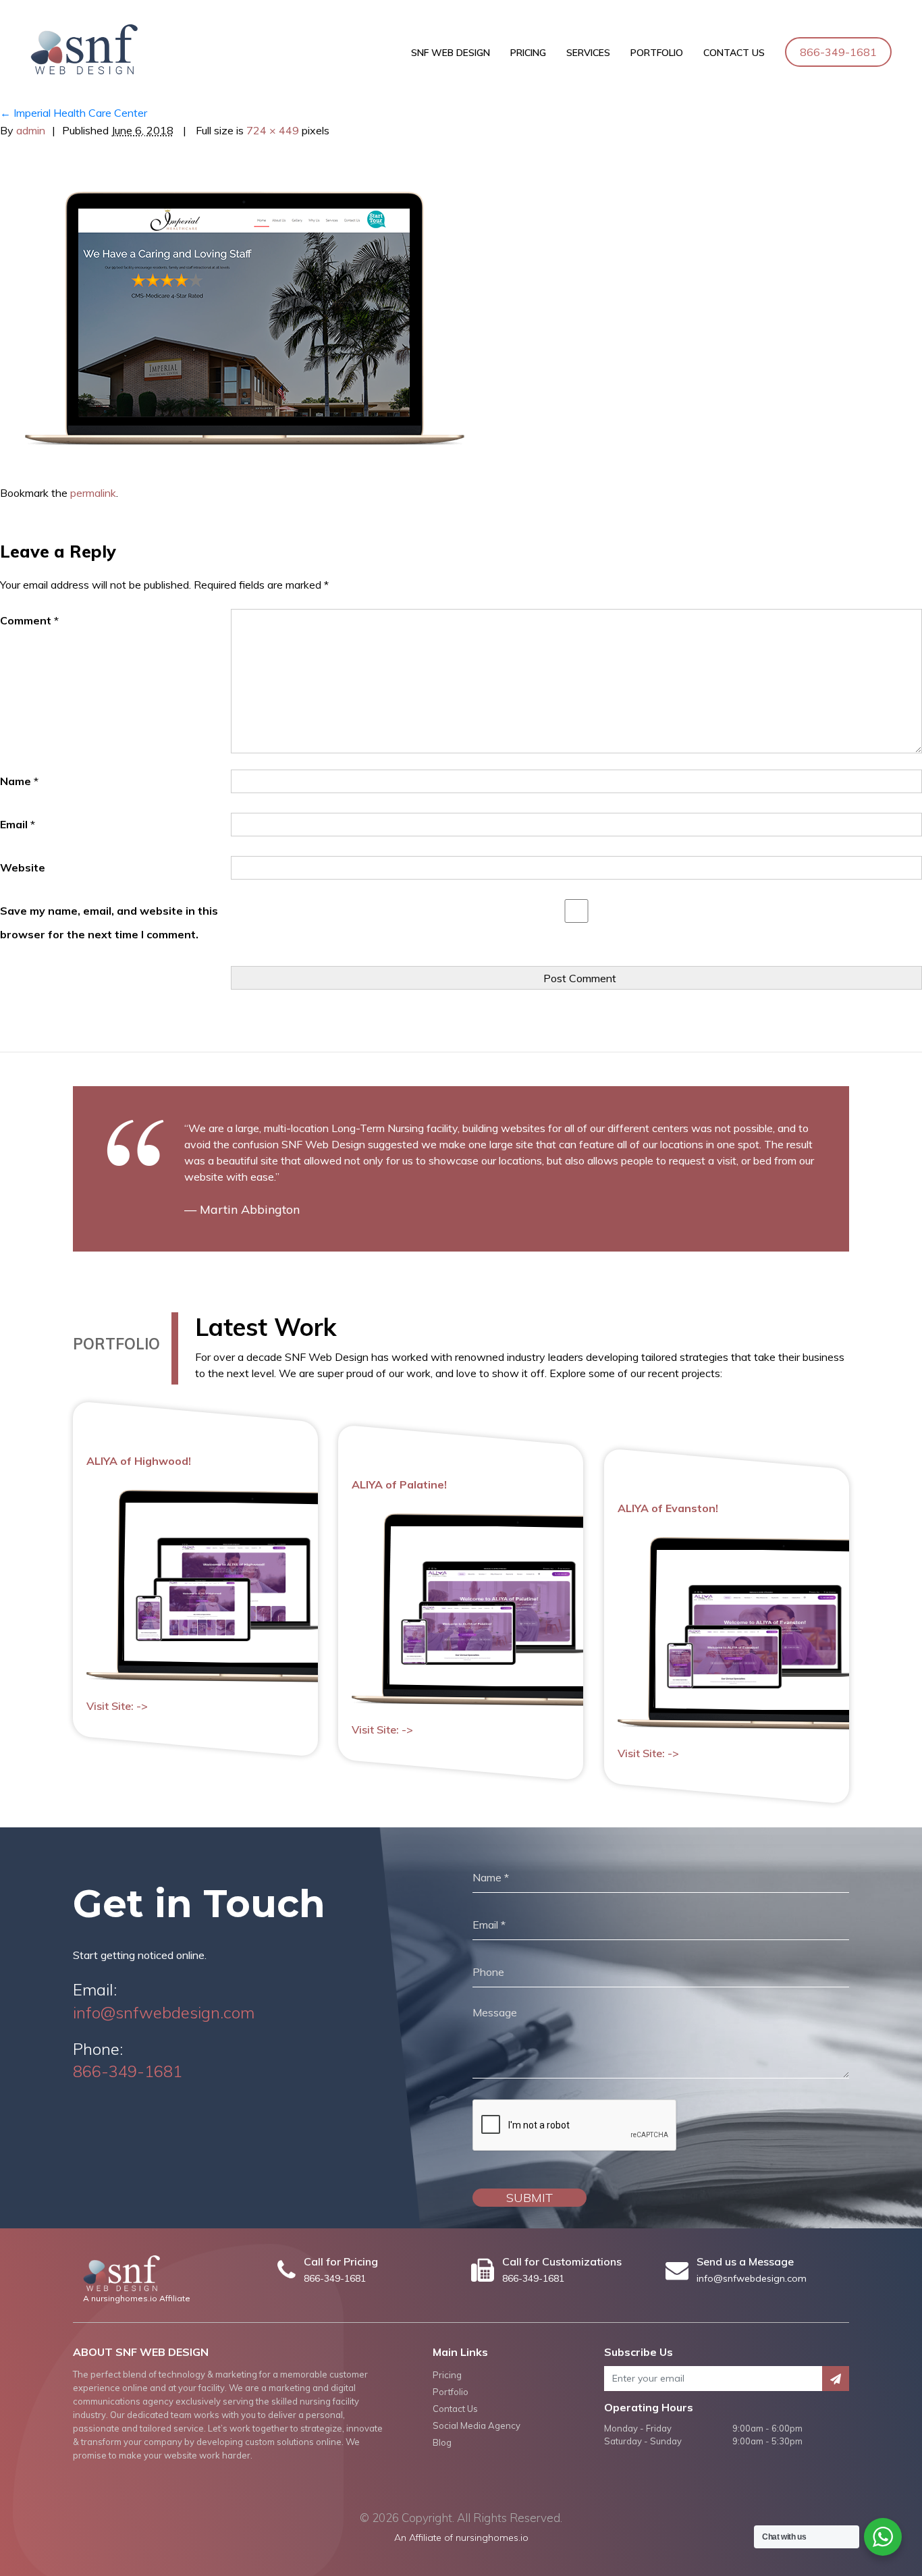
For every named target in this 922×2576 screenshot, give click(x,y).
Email (18, 824)
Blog (442, 2442)
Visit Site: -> (117, 1706)
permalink (93, 493)
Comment (29, 620)
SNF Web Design (451, 53)
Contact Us (734, 53)
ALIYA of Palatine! (399, 1484)
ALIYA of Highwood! (139, 1461)
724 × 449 (273, 130)
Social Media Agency (477, 2425)
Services (588, 53)
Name (19, 781)
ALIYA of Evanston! (668, 1508)
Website (23, 867)
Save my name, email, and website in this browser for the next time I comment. (109, 922)
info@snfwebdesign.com (164, 2012)
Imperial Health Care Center (74, 113)
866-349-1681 (838, 52)
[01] (244, 317)
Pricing (528, 53)
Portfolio (657, 53)
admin (31, 130)
